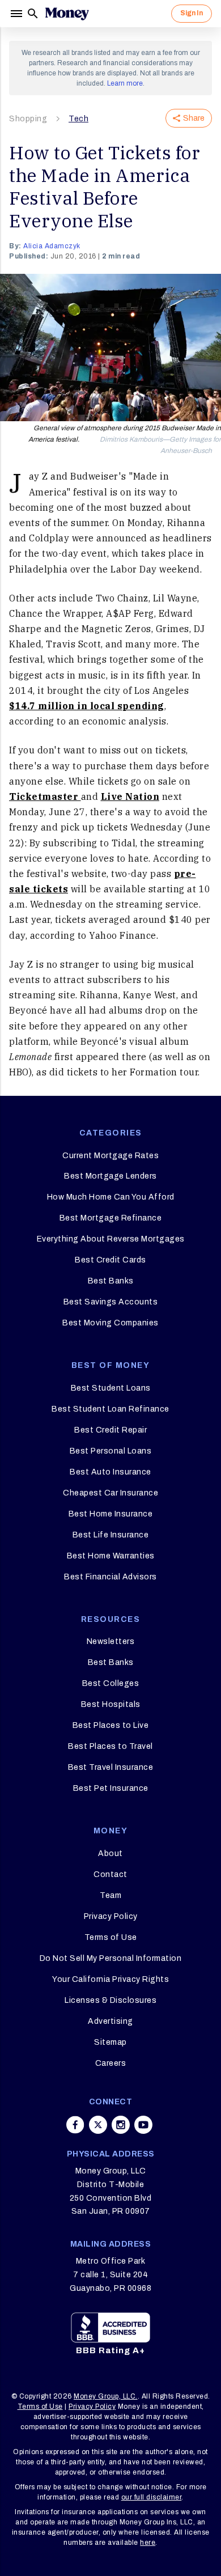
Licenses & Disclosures (110, 2000)
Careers (111, 2063)
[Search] (33, 14)
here (148, 2543)
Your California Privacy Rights (110, 1979)
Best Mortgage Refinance (111, 1218)
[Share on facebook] (75, 2125)
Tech (78, 119)
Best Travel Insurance (111, 1767)
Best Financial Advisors (110, 1577)
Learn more (125, 83)
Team (110, 1895)
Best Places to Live (111, 1725)
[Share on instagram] (121, 2125)
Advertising (110, 2021)
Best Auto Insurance (110, 1472)
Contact (110, 1874)
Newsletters (111, 1641)
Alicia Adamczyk (52, 246)
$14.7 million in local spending (87, 706)
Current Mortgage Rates (110, 1156)
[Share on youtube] (143, 2125)
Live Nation (130, 796)
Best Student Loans (111, 1388)
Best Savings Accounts (111, 1302)
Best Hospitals (111, 1704)
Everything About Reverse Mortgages (111, 1239)
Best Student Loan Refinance (110, 1409)
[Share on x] (98, 2125)
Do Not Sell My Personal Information (111, 1958)
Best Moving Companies (110, 1323)
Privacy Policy (111, 1916)
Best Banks (111, 1281)
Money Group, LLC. (106, 2396)
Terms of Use (111, 1937)
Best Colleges (111, 1683)
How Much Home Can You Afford (111, 1197)
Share (194, 118)
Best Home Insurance (111, 1514)
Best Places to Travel (110, 1746)
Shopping (28, 119)
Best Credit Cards (110, 1260)
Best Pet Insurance (111, 1788)
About (110, 1853)
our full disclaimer (152, 2497)
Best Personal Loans (111, 1451)
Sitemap (110, 2042)
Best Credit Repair (110, 1430)
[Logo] (67, 14)
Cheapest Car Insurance (110, 1493)
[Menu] (18, 14)
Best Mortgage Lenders (110, 1176)
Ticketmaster (45, 796)
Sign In (192, 13)
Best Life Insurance (111, 1535)
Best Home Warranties (111, 1556)
